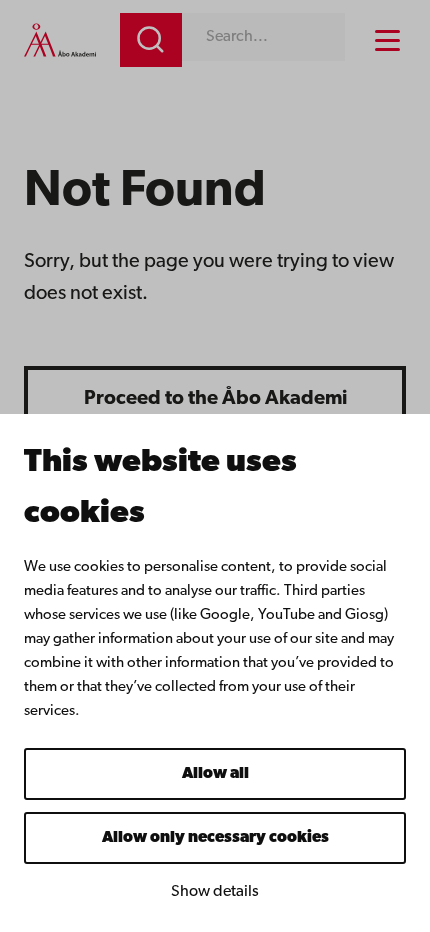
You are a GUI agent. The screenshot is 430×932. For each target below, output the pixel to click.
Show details (215, 892)
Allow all (215, 774)
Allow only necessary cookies (215, 838)
